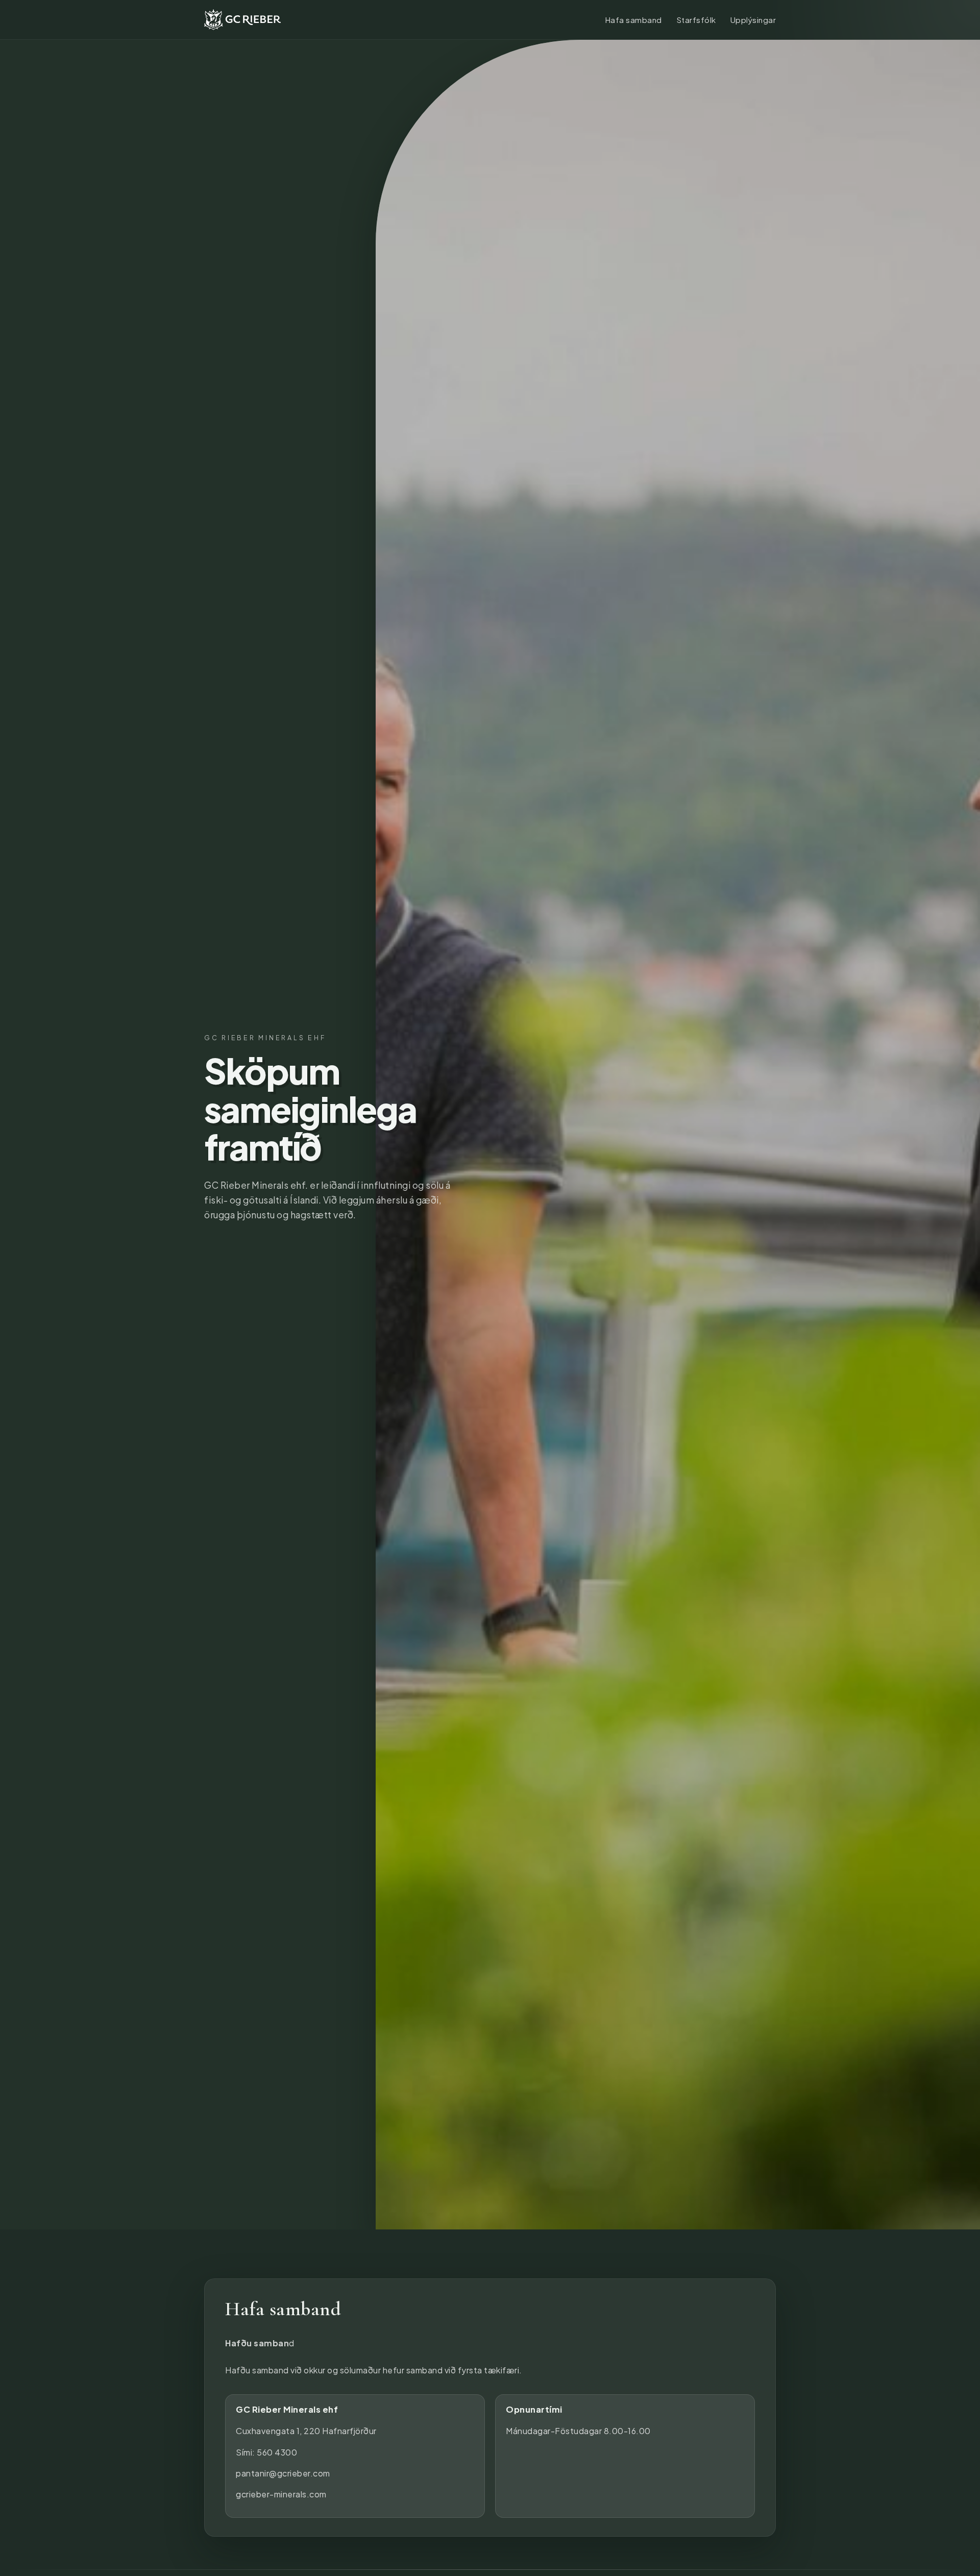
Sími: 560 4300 (266, 2452)
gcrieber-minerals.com (281, 2494)
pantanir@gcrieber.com (283, 2473)
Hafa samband (633, 20)
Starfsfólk (696, 20)
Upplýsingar (753, 20)
